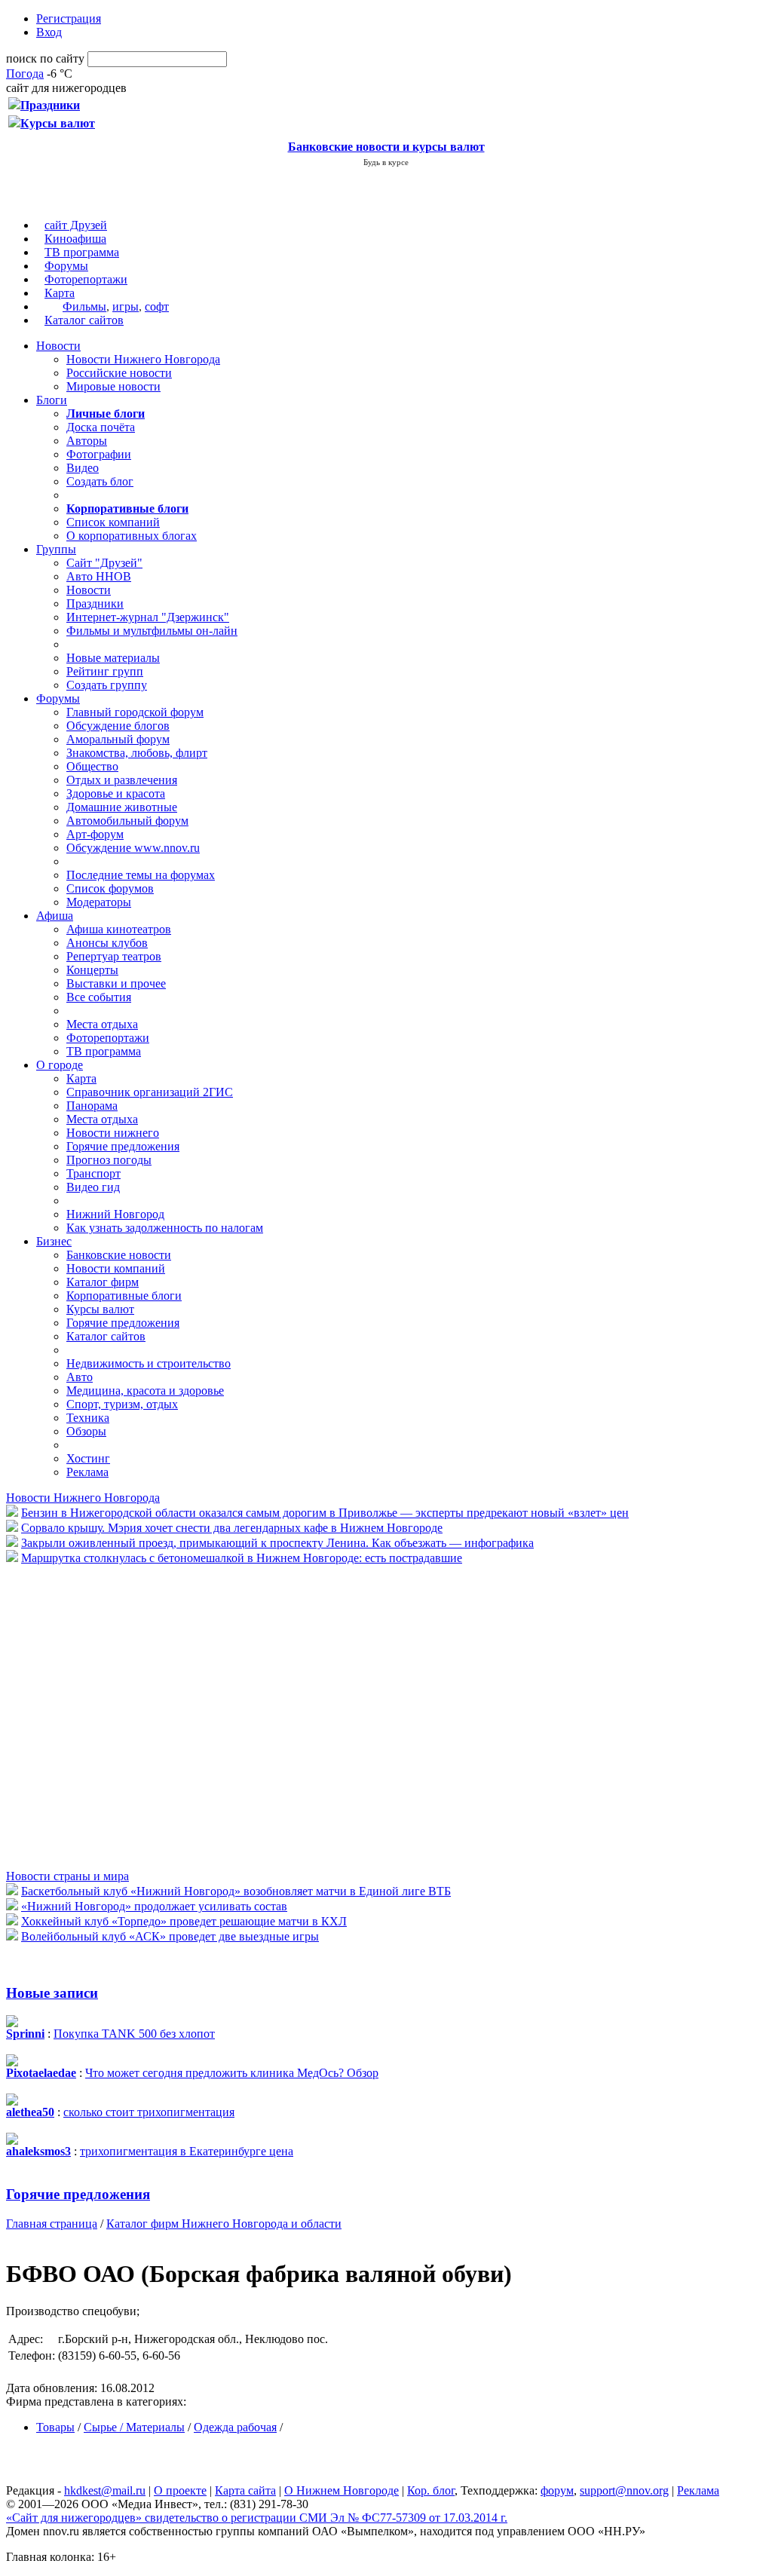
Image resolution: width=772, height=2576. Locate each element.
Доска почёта (101, 427)
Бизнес (54, 1241)
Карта (60, 293)
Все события (99, 997)
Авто (80, 1377)
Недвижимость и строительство (149, 1363)
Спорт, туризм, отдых (122, 1404)
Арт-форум (95, 834)
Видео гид (93, 1187)
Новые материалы (113, 658)
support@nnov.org (624, 2490)
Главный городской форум (135, 712)
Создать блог (100, 481)
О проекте (180, 2490)
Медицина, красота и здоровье (145, 1391)
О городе (60, 1065)
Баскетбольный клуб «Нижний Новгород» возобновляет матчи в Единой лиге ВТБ (236, 1891)
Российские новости (119, 373)
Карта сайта (245, 2490)
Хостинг (88, 1458)
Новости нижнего (113, 1133)
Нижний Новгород (115, 1214)
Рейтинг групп (105, 671)
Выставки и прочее (116, 983)
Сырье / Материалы (134, 2427)
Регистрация (69, 18)
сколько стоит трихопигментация (149, 2112)
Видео (83, 468)
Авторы (87, 441)
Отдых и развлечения (122, 780)
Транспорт (93, 1173)
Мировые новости (113, 386)
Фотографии (99, 454)
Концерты (92, 970)
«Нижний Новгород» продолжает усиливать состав (154, 1906)
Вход (49, 32)
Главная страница (52, 2224)
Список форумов (110, 888)
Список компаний (113, 522)
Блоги (52, 400)
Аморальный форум (118, 739)
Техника (88, 1418)
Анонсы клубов (107, 943)
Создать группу (107, 685)
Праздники (95, 603)
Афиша (55, 916)
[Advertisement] (96, 1716)
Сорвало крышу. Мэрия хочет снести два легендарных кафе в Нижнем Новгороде (232, 1528)
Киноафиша (75, 239)
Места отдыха (102, 1024)
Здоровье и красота (116, 793)
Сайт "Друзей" (104, 563)
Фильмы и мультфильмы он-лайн (152, 631)
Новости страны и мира (67, 1876)
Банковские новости (119, 1255)
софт (157, 306)
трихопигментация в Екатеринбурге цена (187, 2151)
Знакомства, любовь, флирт (137, 753)
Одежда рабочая (235, 2427)
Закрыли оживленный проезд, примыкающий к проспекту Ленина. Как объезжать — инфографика (277, 1543)
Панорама (92, 1106)
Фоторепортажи (86, 279)
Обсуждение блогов (118, 726)
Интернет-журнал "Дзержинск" (148, 617)
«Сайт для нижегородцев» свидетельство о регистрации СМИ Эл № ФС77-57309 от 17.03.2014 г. (257, 2518)
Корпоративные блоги (124, 1296)
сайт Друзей (76, 225)
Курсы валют (100, 1309)
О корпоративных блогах (132, 536)
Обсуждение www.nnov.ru (133, 848)
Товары (55, 2427)
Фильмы (84, 306)
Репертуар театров (114, 956)
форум (557, 2490)
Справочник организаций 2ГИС (150, 1092)
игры (126, 306)
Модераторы (99, 902)
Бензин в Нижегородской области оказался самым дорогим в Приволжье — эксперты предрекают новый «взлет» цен (325, 1513)
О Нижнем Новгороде (342, 2490)
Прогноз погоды (109, 1160)
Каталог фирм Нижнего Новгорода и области (224, 2224)
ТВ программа (82, 252)
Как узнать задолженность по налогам (165, 1228)
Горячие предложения (123, 1146)
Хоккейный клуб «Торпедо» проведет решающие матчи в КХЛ (184, 1921)
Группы (56, 549)
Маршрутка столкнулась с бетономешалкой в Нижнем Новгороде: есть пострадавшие (242, 1558)
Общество (92, 766)
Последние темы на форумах (141, 875)
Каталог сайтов (84, 320)
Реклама (87, 1472)
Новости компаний (116, 1268)
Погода (25, 74)
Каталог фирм (103, 1282)
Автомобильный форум (127, 821)
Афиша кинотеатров (119, 929)
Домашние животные (122, 807)
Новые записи (52, 1993)
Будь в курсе (386, 162)
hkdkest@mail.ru (105, 2490)
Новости (58, 346)
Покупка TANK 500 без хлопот (134, 2034)
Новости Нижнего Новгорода (143, 359)
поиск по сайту (45, 58)
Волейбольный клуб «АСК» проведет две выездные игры (170, 1936)
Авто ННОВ (99, 576)
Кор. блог (431, 2490)
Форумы (66, 266)
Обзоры (86, 1431)
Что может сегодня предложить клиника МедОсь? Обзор (232, 2073)
